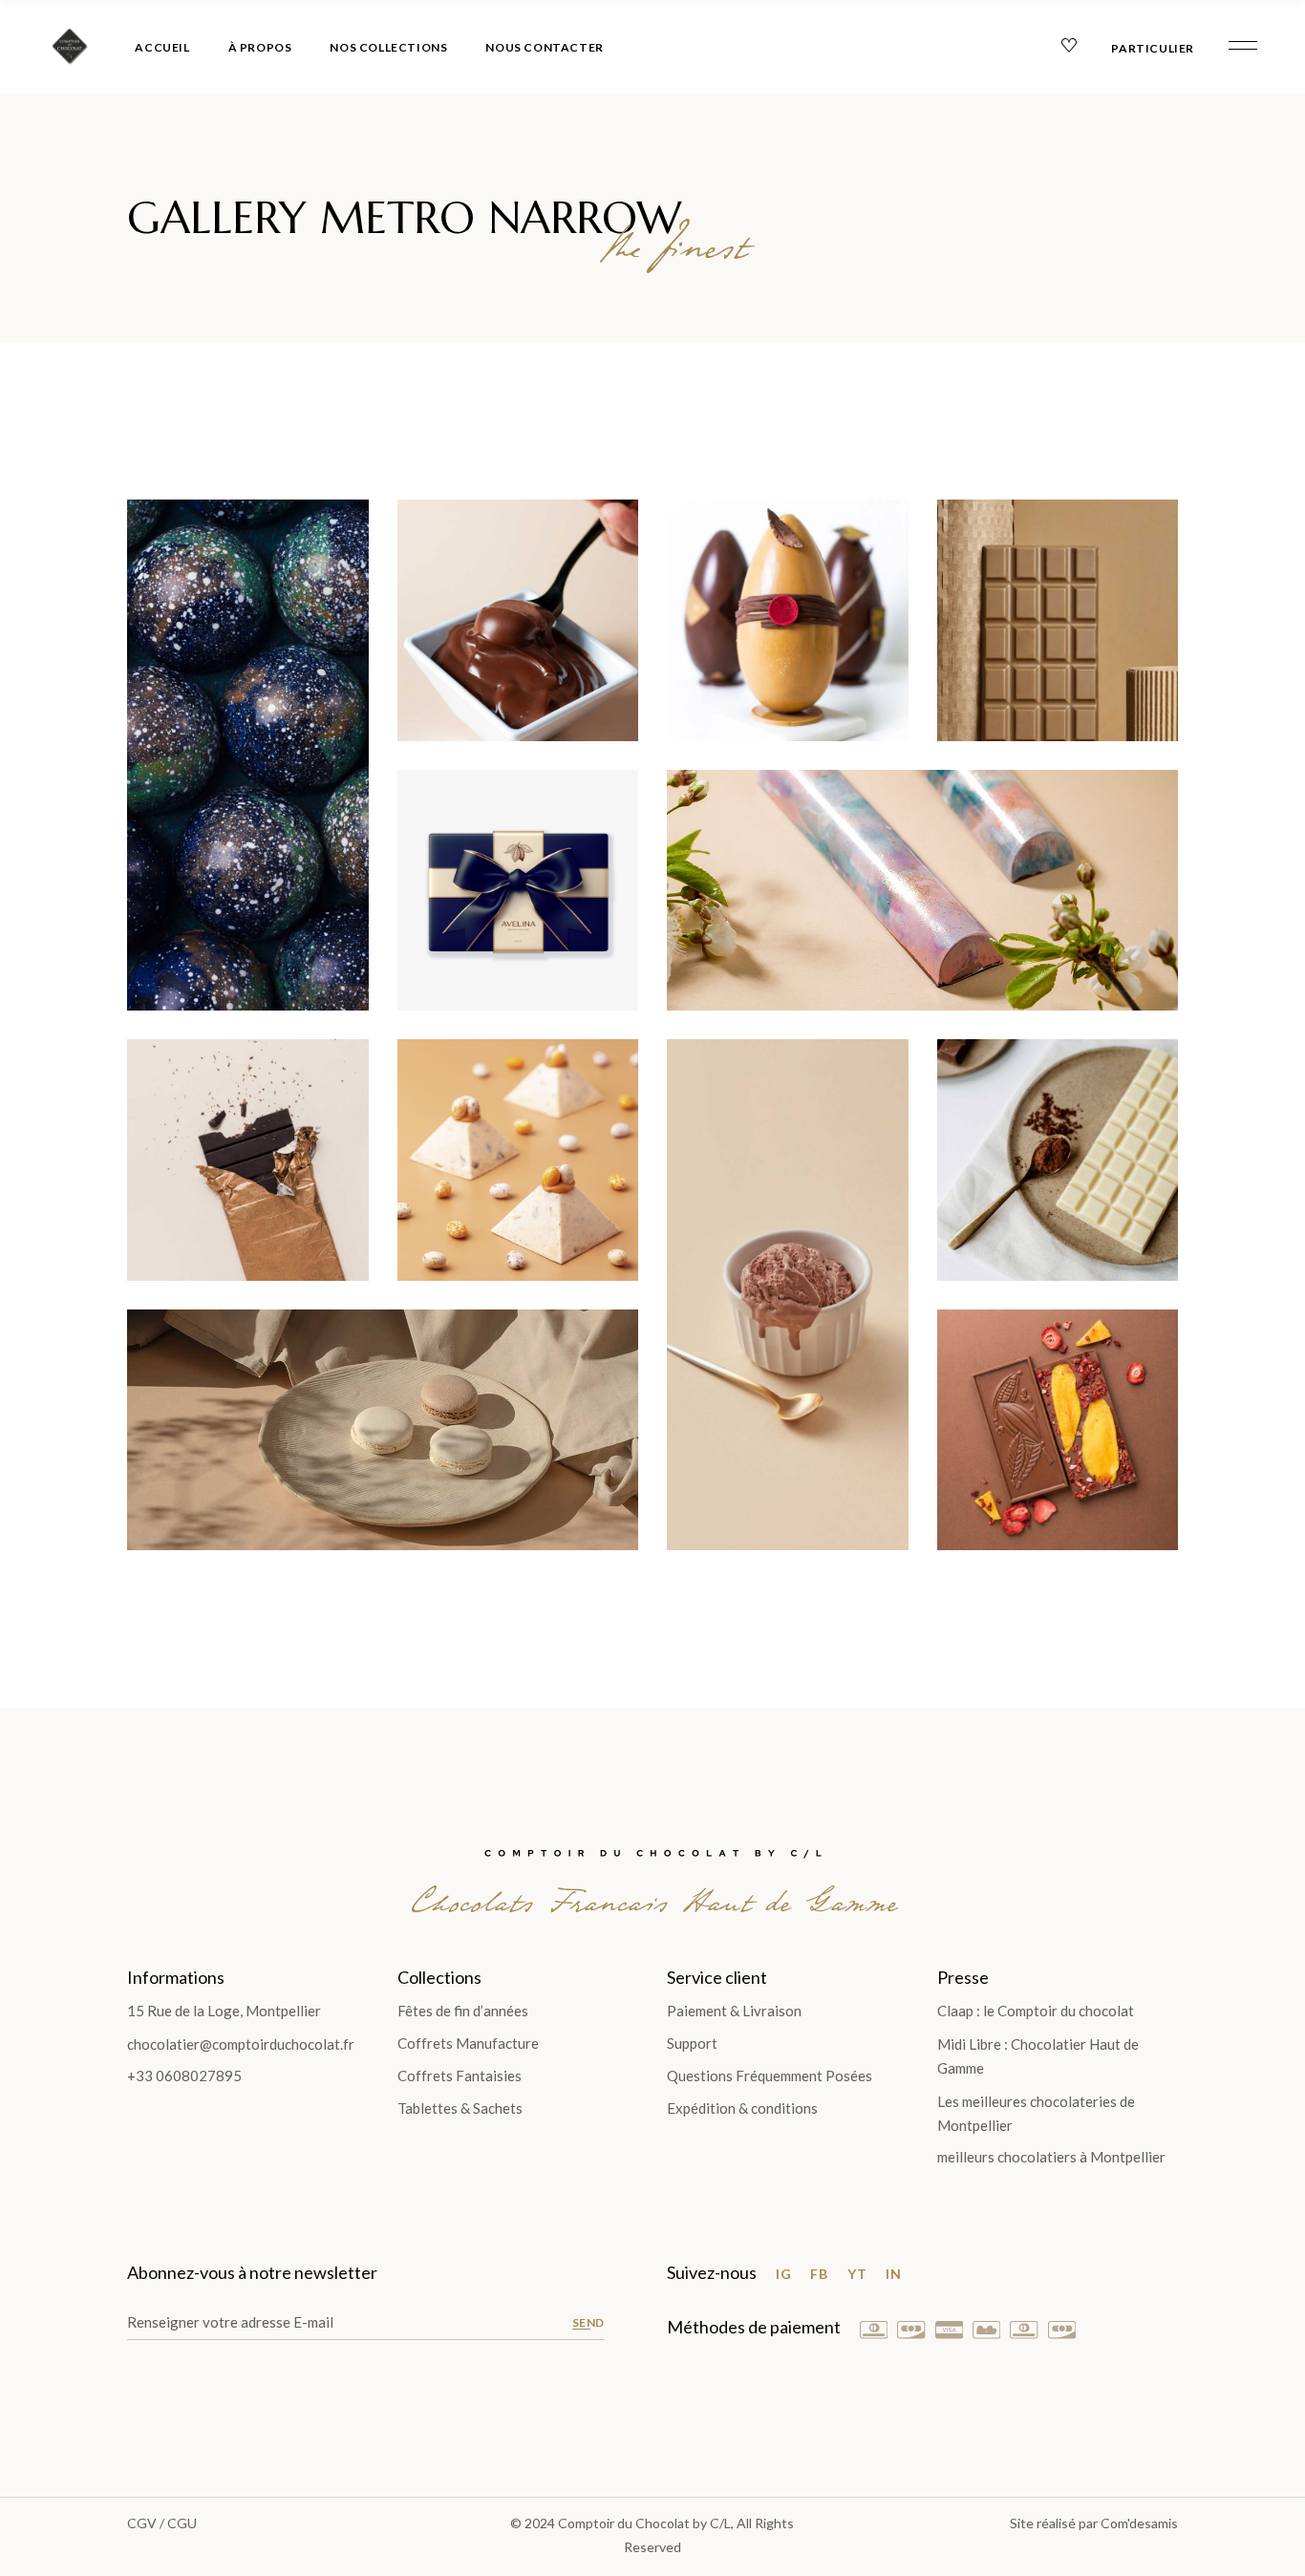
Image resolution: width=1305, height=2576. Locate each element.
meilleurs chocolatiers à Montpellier (1051, 2157)
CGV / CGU (162, 2523)
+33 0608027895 (184, 2076)
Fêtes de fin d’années (463, 2011)
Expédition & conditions (742, 2108)
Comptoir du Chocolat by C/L (644, 2523)
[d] (788, 620)
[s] (248, 755)
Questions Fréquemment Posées (770, 2076)
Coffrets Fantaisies (460, 2076)
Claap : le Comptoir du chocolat (1036, 2011)
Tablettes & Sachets (460, 2108)
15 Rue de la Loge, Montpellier (224, 2011)
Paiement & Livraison (734, 2011)
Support (692, 2043)
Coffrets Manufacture (468, 2043)
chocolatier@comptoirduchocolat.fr (241, 2044)
